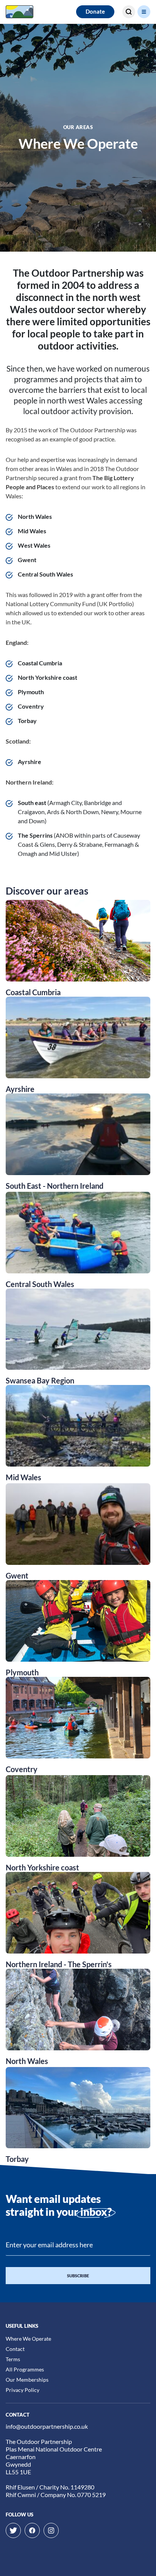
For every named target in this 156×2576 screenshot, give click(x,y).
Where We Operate (28, 2339)
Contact (15, 2349)
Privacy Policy (23, 2390)
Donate (95, 11)
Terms (13, 2359)
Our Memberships (27, 2380)
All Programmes (25, 2369)
